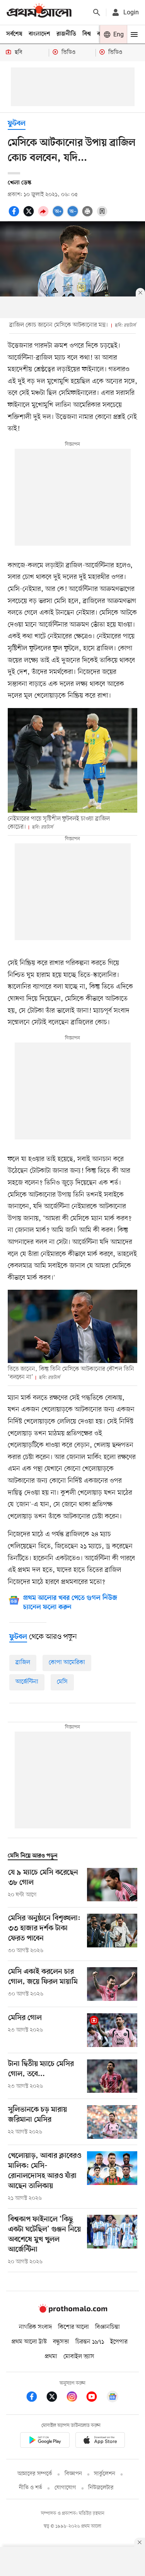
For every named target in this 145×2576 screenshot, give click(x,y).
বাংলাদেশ (39, 34)
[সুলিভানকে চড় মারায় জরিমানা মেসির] (112, 2122)
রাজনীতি (66, 34)
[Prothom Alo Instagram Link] (76, 2398)
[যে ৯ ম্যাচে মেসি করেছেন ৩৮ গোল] (112, 1885)
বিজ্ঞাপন (73, 2474)
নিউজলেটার (101, 2488)
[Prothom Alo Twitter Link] (56, 2398)
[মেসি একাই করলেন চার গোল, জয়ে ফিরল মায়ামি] (112, 1984)
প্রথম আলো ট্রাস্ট (29, 2342)
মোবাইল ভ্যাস (79, 2357)
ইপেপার (119, 2342)
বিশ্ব (87, 34)
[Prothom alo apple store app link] (101, 2441)
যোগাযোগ (65, 2488)
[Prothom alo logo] (73, 2311)
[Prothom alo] (39, 12)
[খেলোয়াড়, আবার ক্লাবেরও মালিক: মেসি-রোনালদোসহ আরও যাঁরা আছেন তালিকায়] (112, 2177)
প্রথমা (51, 2357)
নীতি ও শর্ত (31, 2488)
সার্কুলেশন (105, 2474)
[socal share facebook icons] (15, 215)
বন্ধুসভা (61, 2342)
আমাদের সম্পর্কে (35, 2474)
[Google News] (113, 2398)
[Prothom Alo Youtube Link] (96, 2398)
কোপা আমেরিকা (67, 1663)
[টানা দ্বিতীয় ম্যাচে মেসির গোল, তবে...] (112, 2076)
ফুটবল (17, 124)
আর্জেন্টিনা (27, 1682)
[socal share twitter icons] (30, 215)
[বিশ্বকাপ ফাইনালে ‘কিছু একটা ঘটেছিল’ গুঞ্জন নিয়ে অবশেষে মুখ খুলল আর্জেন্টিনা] (112, 2240)
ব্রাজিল (23, 1663)
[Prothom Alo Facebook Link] (36, 2398)
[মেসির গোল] (112, 2030)
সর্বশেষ (14, 34)
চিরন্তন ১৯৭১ (90, 2342)
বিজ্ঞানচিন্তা (107, 2327)
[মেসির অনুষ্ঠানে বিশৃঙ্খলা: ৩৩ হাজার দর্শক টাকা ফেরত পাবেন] (112, 1934)
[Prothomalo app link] (45, 2441)
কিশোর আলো (73, 2327)
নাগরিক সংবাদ (35, 2327)
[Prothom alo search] (97, 12)
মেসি (62, 1682)
